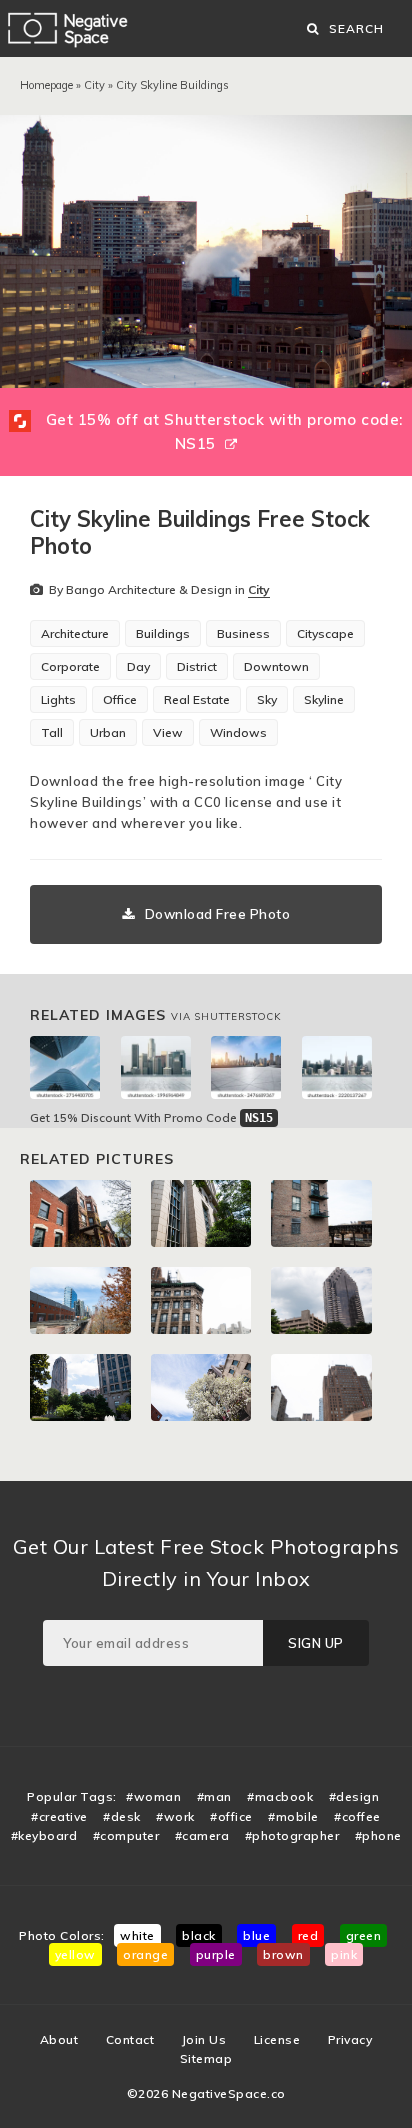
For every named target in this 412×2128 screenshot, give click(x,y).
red (308, 1935)
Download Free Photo (218, 914)
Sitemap (206, 2058)
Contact (130, 2039)
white (137, 1935)
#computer (126, 1835)
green (364, 1935)
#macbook (280, 1796)
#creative (59, 1816)
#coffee (357, 1816)
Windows (238, 732)
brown (283, 1954)
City (94, 85)
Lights (58, 699)
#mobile (293, 1816)
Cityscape (325, 633)
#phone (378, 1835)
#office (231, 1816)
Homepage (46, 85)
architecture (75, 633)
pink (344, 1954)
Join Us (204, 2039)
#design (354, 1796)
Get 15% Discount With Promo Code (151, 1117)
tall (52, 732)
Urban (108, 732)
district (197, 666)
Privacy (350, 2039)
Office (120, 699)
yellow (75, 1954)
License (277, 2039)
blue (256, 1935)
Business (243, 633)
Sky (267, 699)
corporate (70, 666)
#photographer (292, 1835)
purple (216, 1954)
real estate (197, 699)
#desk (122, 1816)
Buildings (163, 633)
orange (145, 1954)
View (168, 732)
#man (214, 1796)
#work (175, 1816)
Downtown (276, 666)
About (59, 2039)
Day (138, 666)
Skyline (324, 699)
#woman (153, 1796)
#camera (202, 1835)
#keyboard (44, 1835)
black (199, 1935)
